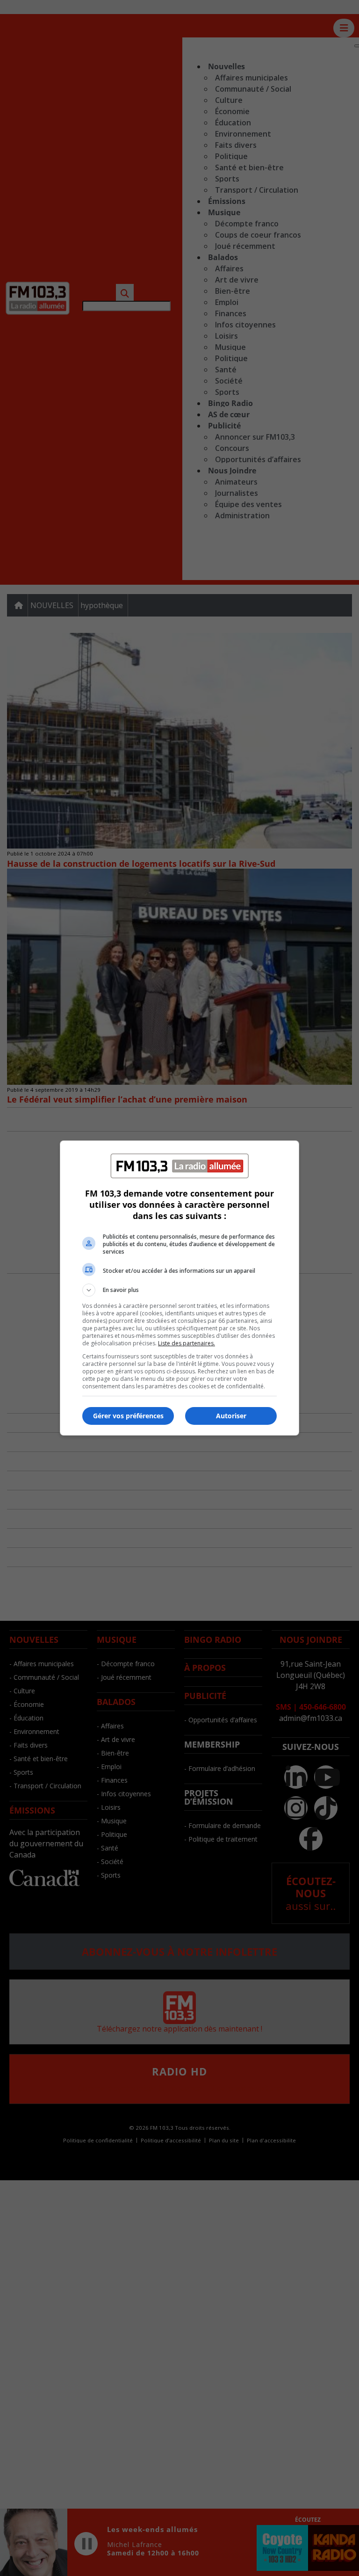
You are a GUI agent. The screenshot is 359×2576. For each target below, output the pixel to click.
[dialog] (179, 1288)
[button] (179, 1290)
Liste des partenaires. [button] (187, 1343)
